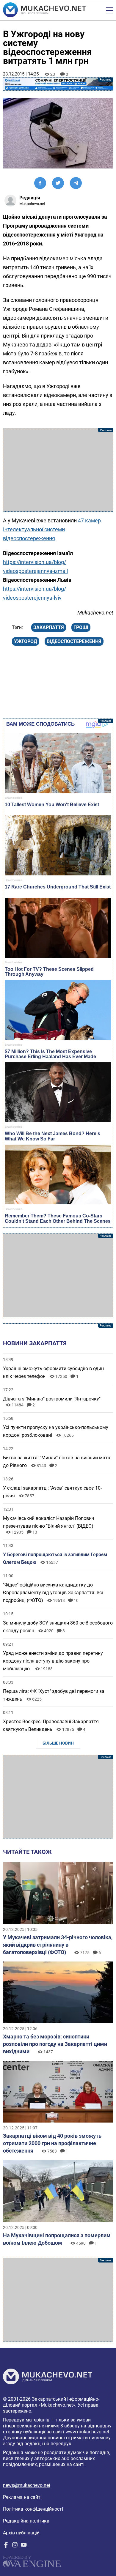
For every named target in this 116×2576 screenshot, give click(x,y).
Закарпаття (49, 627)
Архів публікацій (21, 2533)
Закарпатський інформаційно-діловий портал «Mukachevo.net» (51, 2402)
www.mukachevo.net (87, 2432)
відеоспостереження (74, 641)
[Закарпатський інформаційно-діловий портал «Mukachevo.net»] (44, 10)
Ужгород (26, 641)
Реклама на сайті (22, 2497)
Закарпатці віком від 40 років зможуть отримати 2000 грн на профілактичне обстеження (52, 2143)
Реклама (58, 84)
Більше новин (58, 1743)
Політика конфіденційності (33, 2509)
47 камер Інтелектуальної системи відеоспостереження (52, 529)
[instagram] (15, 2546)
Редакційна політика (26, 2521)
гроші (81, 627)
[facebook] (6, 2546)
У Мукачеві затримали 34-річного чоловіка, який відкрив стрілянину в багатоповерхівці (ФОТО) (58, 1945)
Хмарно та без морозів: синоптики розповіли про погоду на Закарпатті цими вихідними (55, 2044)
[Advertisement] (58, 470)
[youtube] (24, 2546)
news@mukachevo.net (27, 2485)
